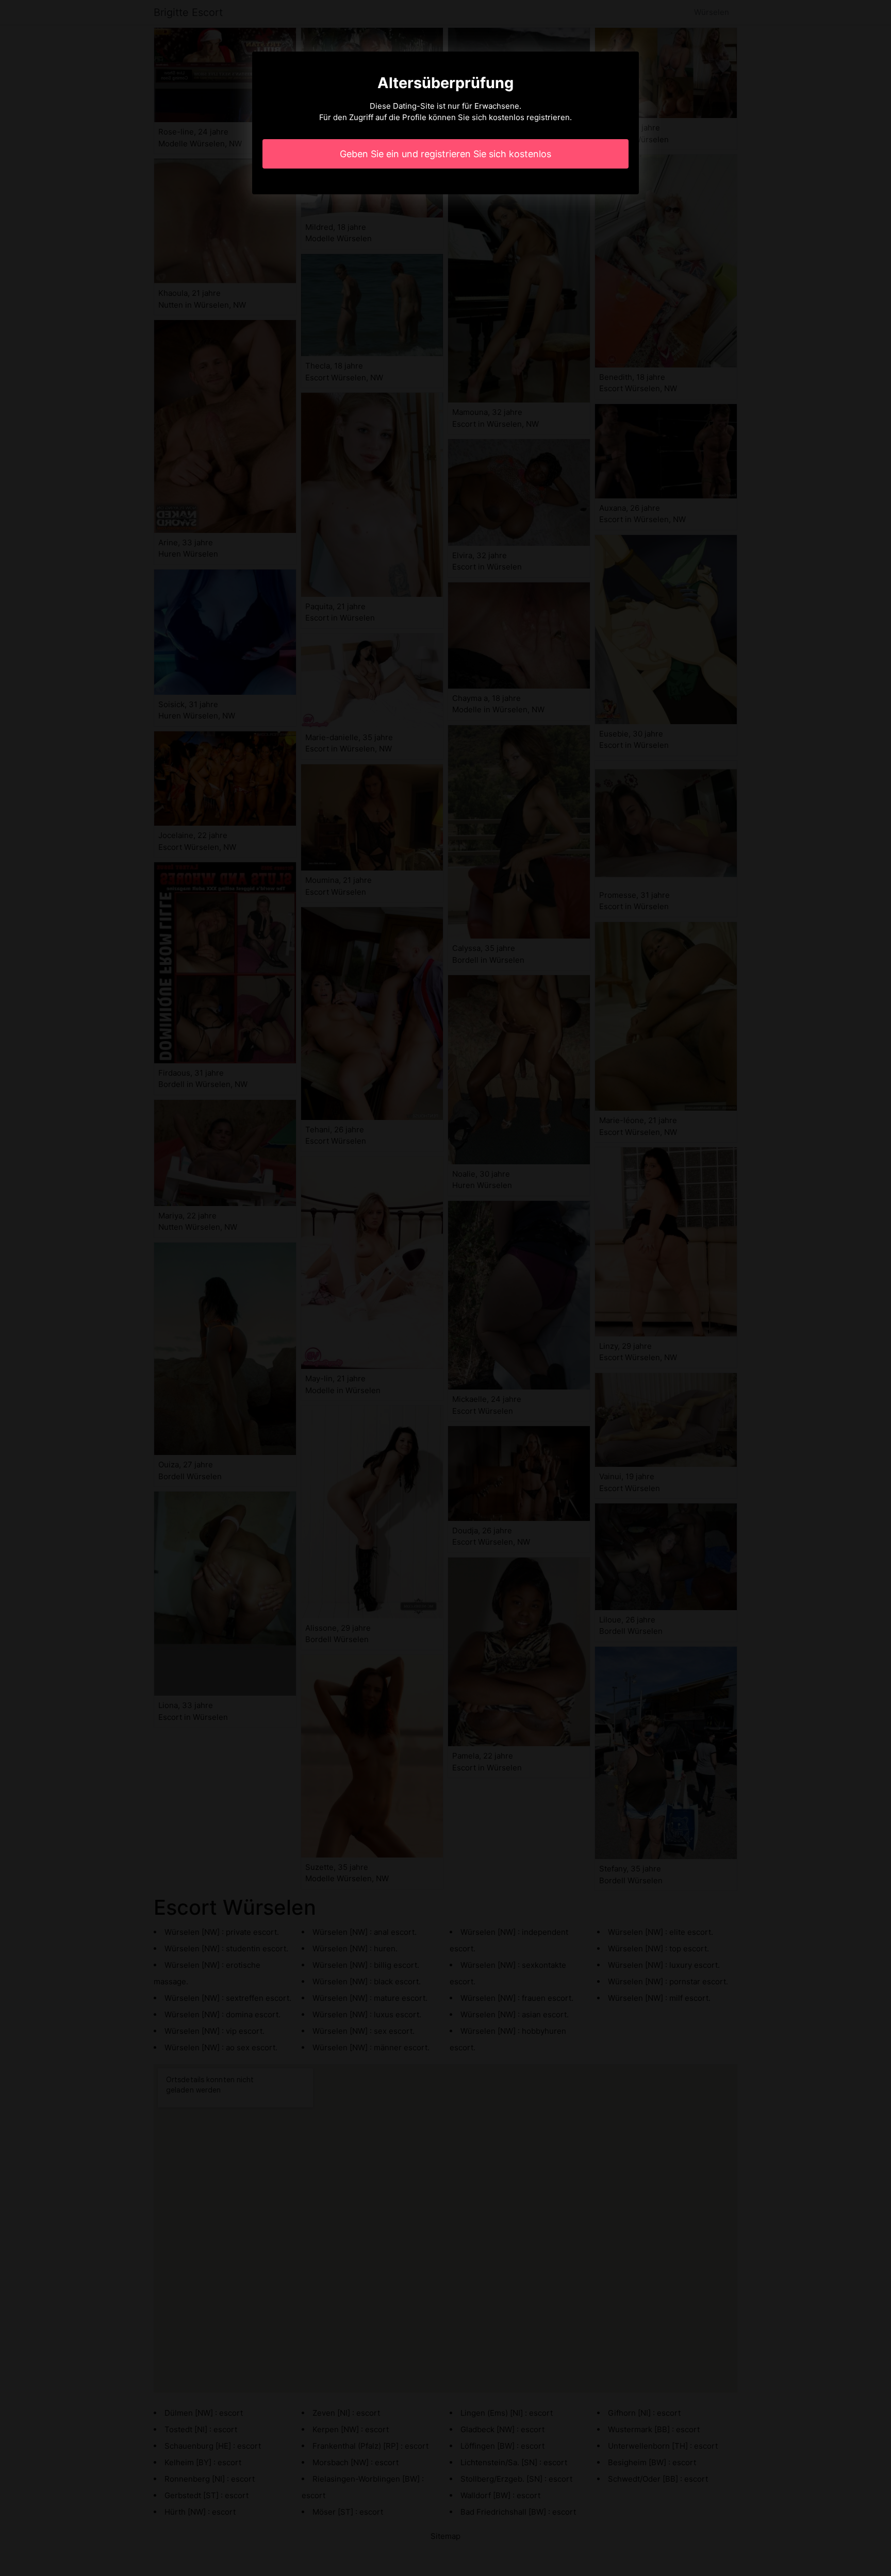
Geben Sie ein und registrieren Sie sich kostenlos (445, 154)
